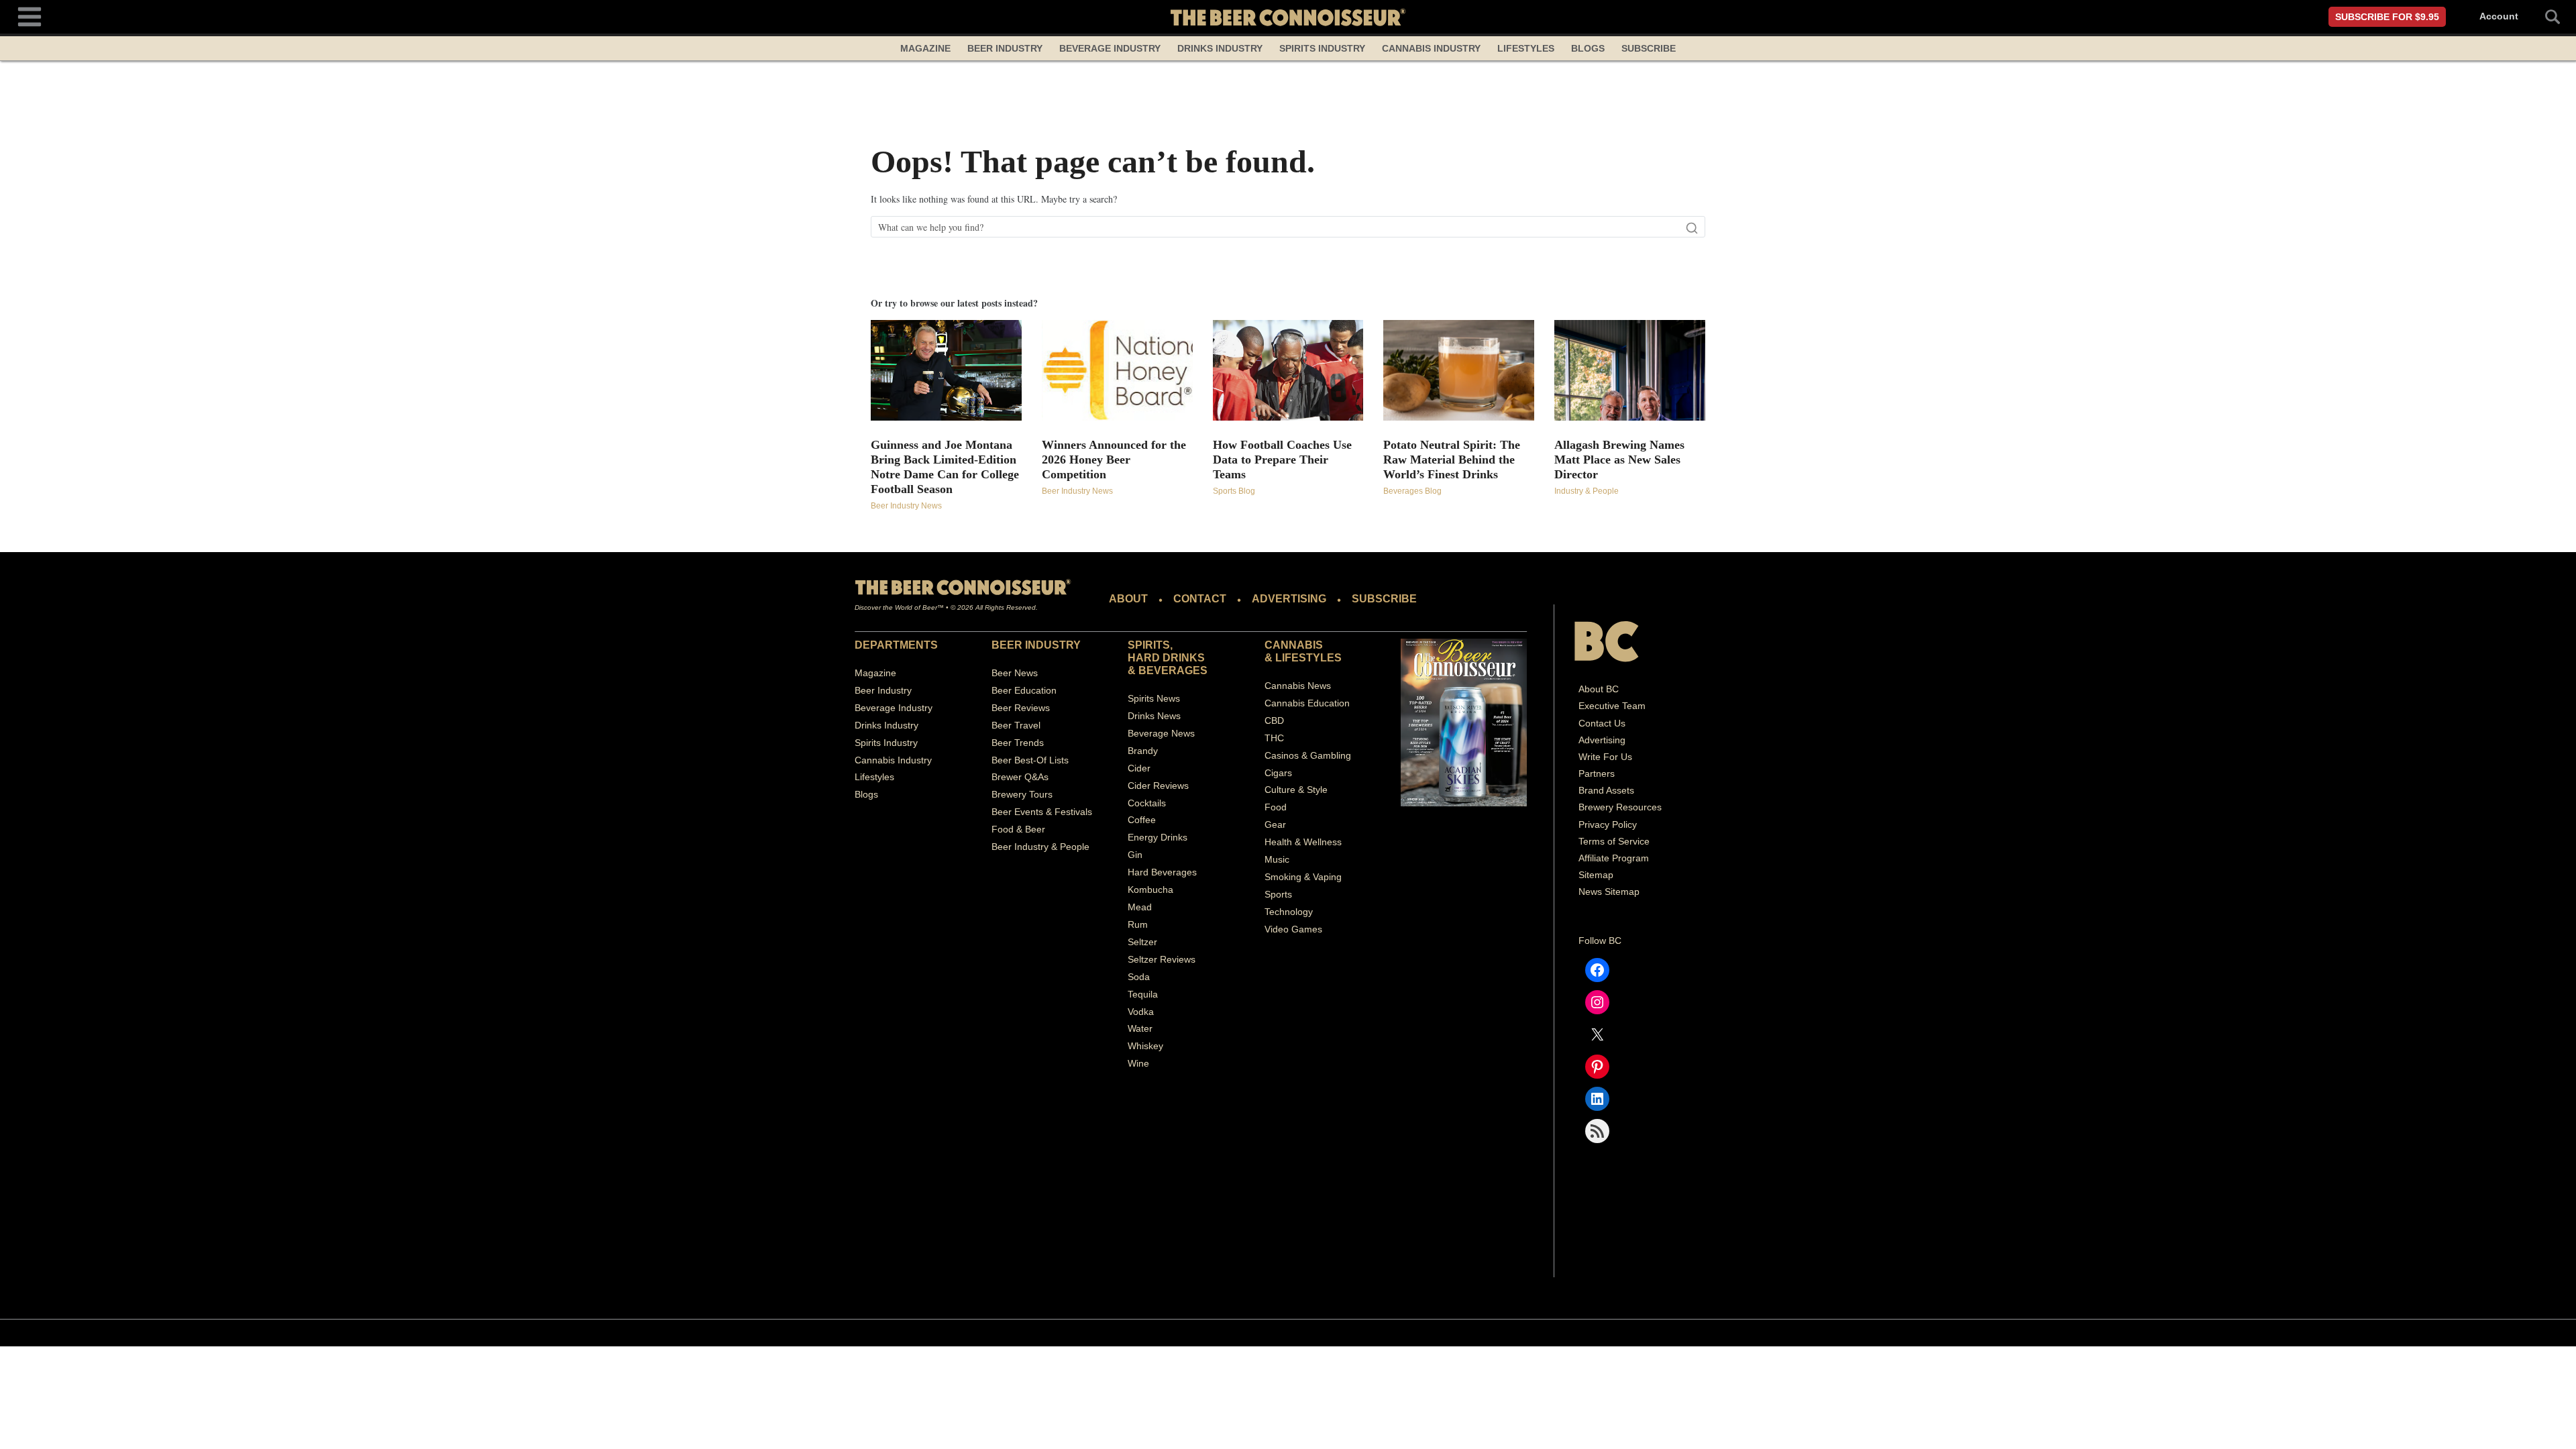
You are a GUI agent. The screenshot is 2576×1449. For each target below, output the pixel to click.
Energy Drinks (1158, 837)
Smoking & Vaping (1303, 877)
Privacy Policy (1608, 824)
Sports (1278, 894)
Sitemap (1596, 875)
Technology (1289, 912)
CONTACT (1200, 599)
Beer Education (1024, 690)
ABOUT (1128, 599)
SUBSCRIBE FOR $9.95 (2387, 17)
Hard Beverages (1162, 872)
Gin (1135, 855)
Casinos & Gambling (1308, 755)
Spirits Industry (1322, 48)
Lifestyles (1526, 48)
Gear (1275, 824)
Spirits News (1154, 698)
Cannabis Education (1307, 703)
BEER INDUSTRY (1036, 645)
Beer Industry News (906, 506)
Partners (1597, 773)
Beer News (1015, 673)
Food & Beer (1018, 829)
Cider (1139, 768)
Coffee (1142, 820)
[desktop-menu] (30, 15)
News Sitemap (1609, 892)
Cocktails (1147, 803)
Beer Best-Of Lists (1030, 760)
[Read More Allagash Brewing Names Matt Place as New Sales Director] (1630, 370)
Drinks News (1154, 716)
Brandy (1143, 751)
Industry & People (1587, 491)
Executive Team (1612, 706)
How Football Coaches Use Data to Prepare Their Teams (1282, 460)
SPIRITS (1149, 645)
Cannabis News (1298, 686)
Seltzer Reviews (1162, 959)
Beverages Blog (1412, 491)
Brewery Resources (1620, 807)
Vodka (1141, 1012)
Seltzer (1142, 942)
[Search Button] (2545, 17)
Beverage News (1161, 733)
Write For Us (1605, 757)
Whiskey (1145, 1046)
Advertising (1602, 740)
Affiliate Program (1614, 858)
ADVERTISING (1289, 599)
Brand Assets (1606, 790)
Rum (1138, 924)
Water (1140, 1028)
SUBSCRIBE (1384, 599)
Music (1277, 859)
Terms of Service (1614, 841)
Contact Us (1602, 723)
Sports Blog (1234, 491)
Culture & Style (1296, 790)
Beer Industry (1005, 48)
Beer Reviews (1021, 708)
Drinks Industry (1220, 48)
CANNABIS (1294, 645)
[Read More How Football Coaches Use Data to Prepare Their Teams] (1288, 370)
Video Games (1293, 929)
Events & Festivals (1053, 812)
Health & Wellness (1303, 842)
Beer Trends (1018, 743)
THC (1274, 738)
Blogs (1588, 48)
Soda (1139, 977)
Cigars (1278, 773)
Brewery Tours (1022, 794)
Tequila (1143, 994)
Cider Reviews (1158, 786)
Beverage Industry (1110, 48)
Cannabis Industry (1431, 48)
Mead (1140, 907)
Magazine (925, 48)
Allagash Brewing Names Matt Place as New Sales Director (1619, 460)
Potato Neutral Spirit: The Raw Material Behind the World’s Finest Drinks (1452, 460)
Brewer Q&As (1020, 777)
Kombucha (1150, 890)
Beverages (1173, 670)
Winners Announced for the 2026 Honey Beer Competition (1114, 460)
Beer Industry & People (1040, 847)
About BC (1599, 689)
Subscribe (1649, 48)
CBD (1274, 720)
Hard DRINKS (1166, 658)
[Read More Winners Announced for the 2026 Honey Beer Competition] (1117, 370)
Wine (1138, 1063)
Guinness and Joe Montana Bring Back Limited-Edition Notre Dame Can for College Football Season (945, 467)
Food (1276, 807)
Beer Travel (1016, 725)
